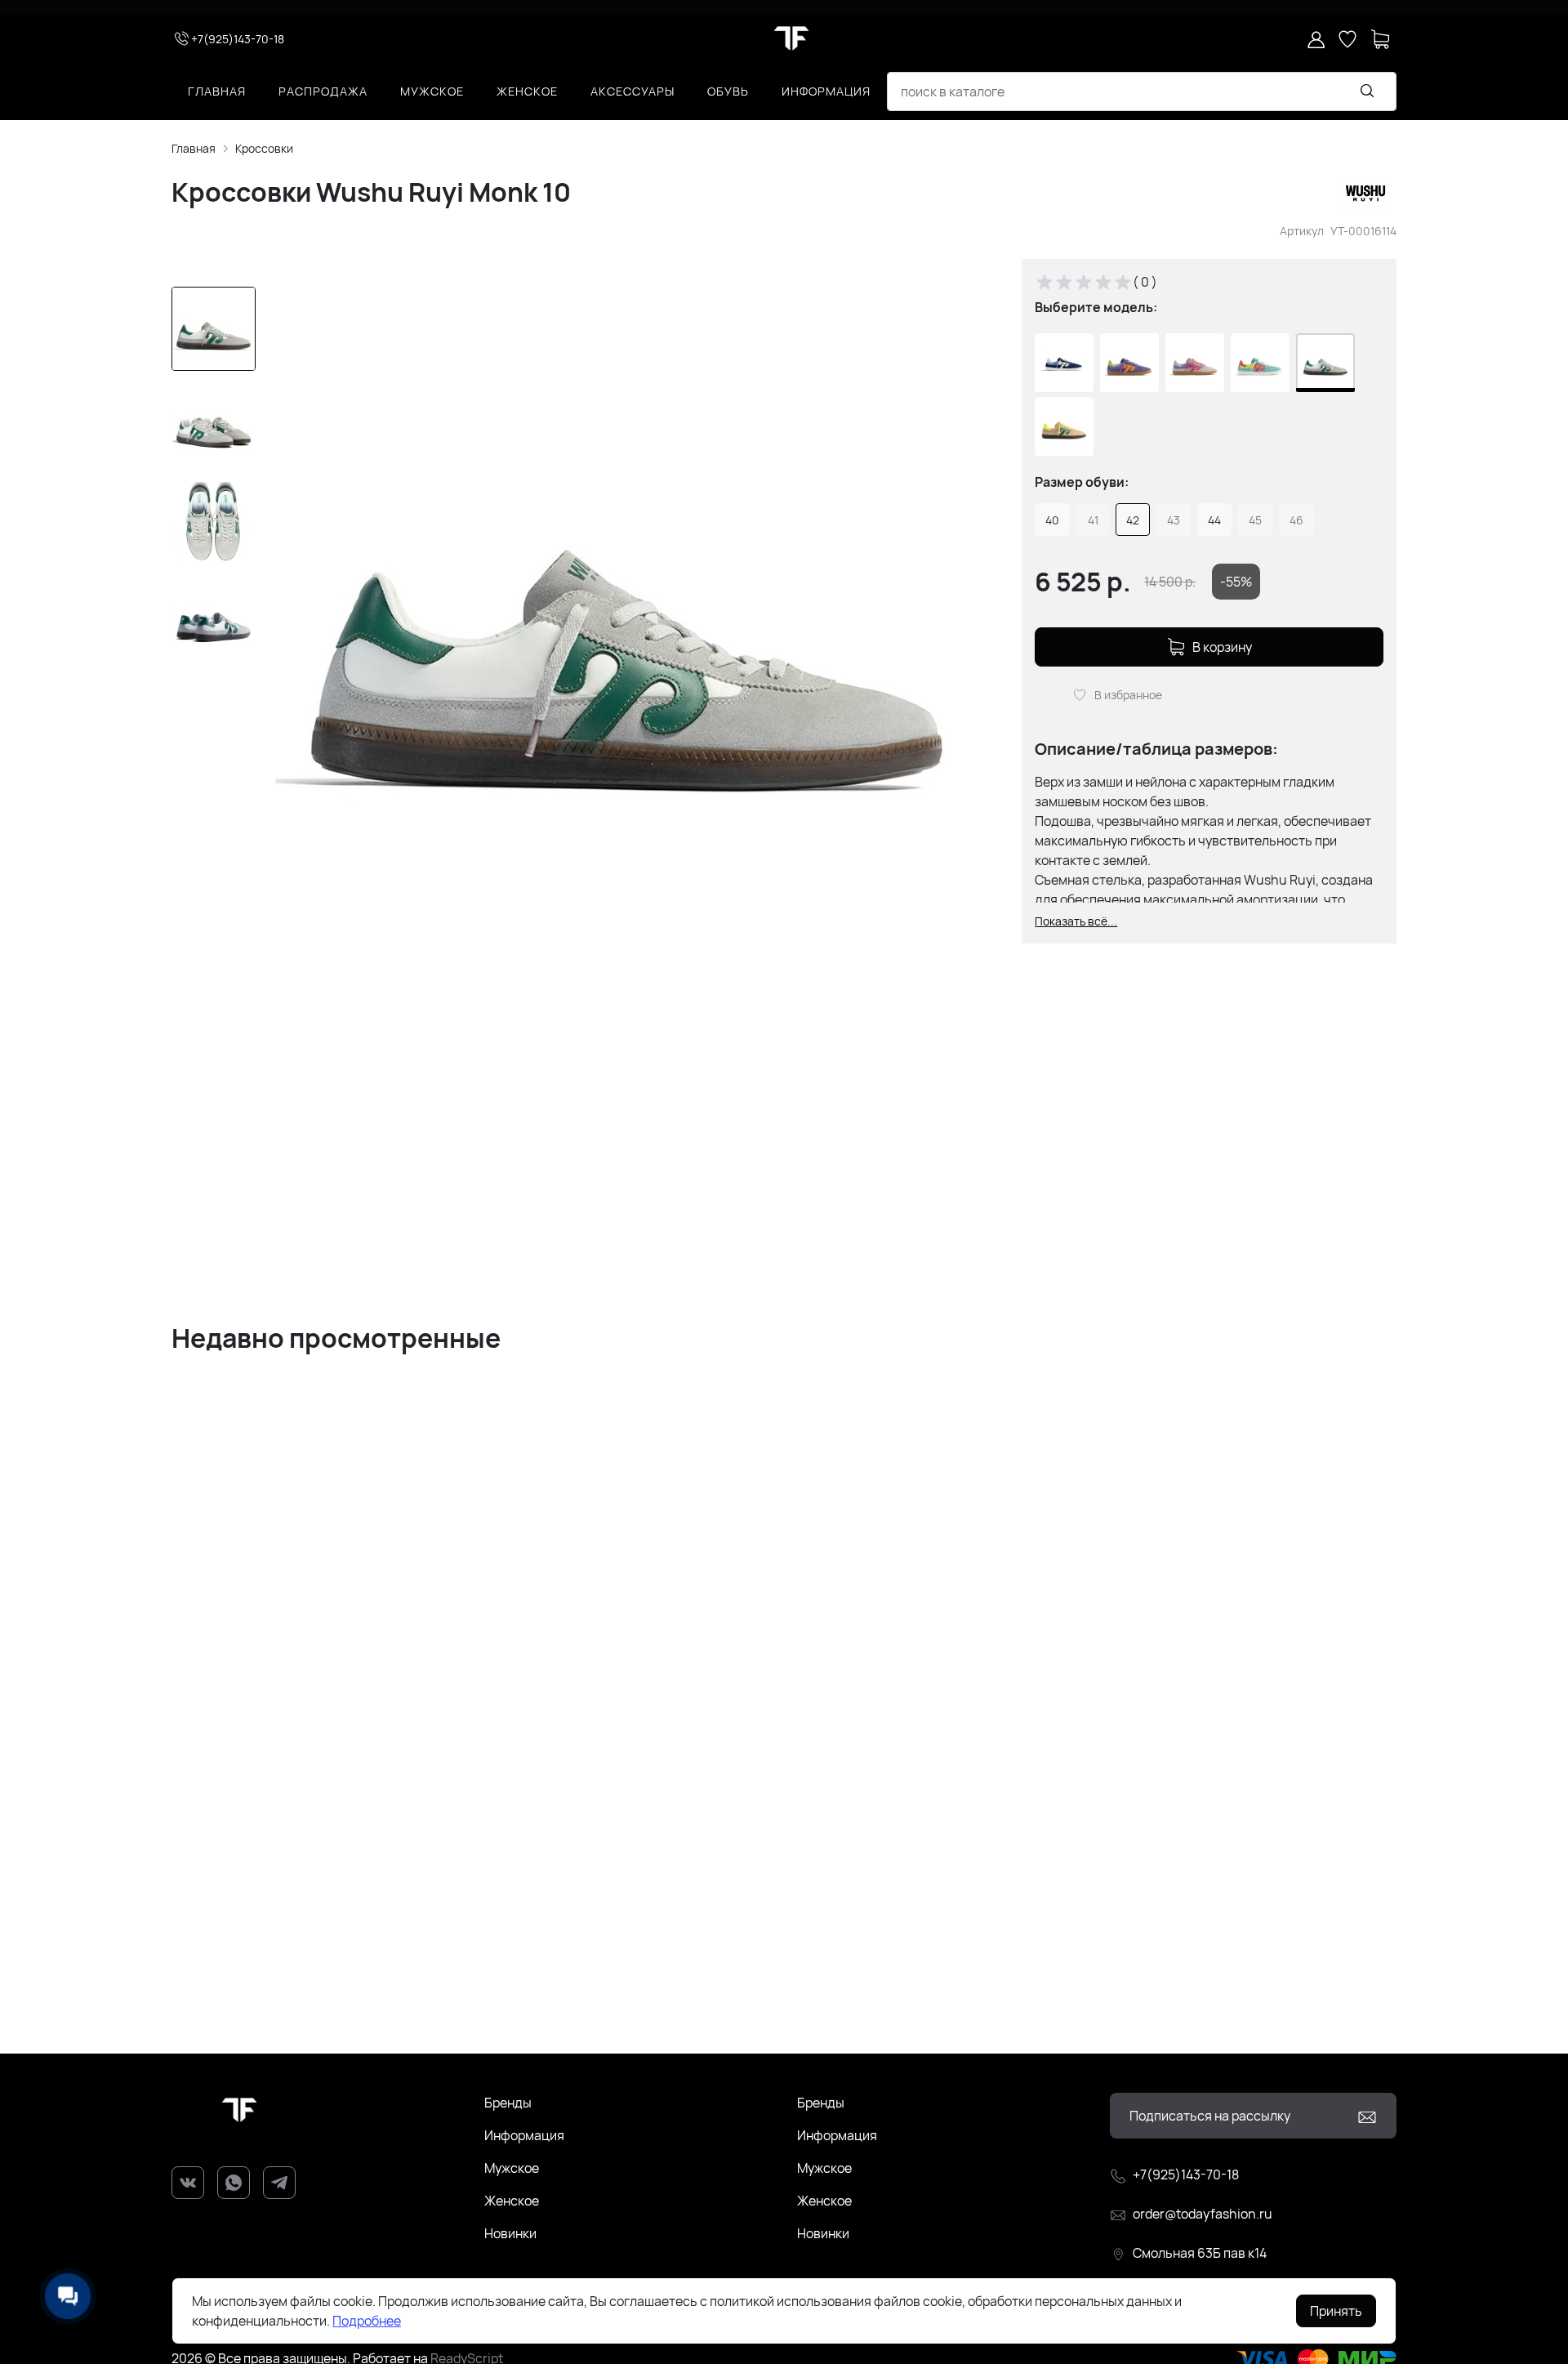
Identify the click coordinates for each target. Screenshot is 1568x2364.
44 (1214, 520)
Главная (217, 91)
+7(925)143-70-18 (238, 39)
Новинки (510, 2233)
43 (1174, 520)
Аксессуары (633, 91)
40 (1052, 520)
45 (1255, 520)
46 (1296, 520)
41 (1093, 520)
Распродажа (323, 91)
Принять (1336, 2311)
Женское (527, 91)
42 (1133, 520)
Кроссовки (264, 148)
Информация (826, 91)
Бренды (508, 2103)
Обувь (728, 91)
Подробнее (367, 2321)
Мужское (432, 91)
